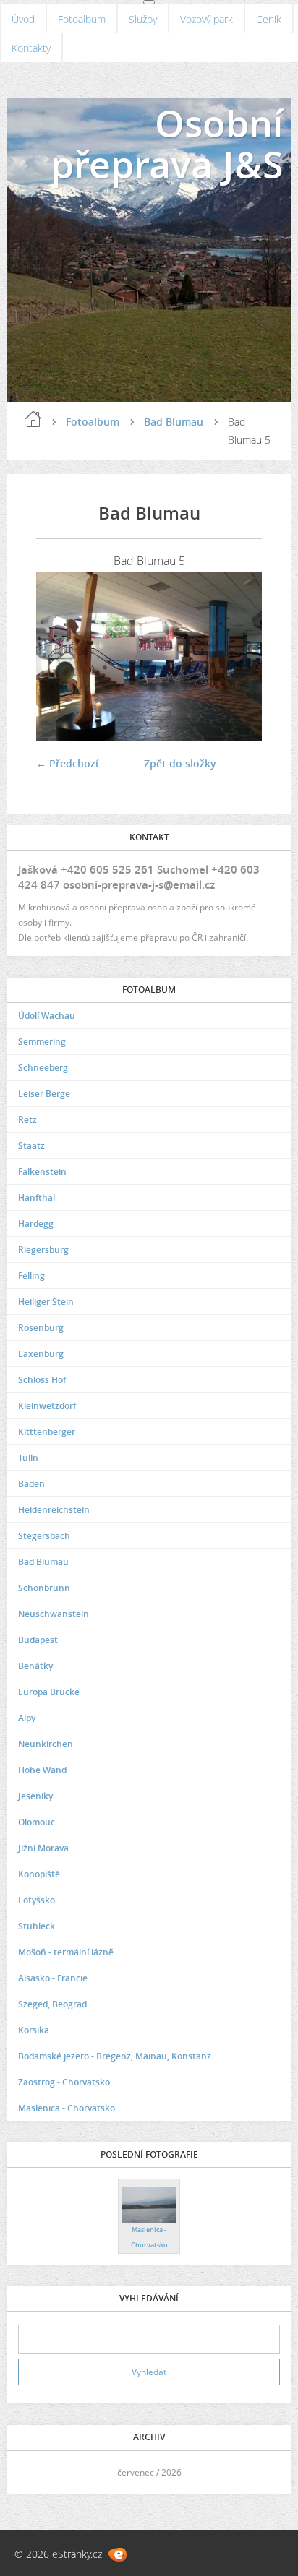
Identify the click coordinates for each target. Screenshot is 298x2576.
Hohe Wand (42, 1770)
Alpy (27, 1718)
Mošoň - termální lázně (66, 1952)
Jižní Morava (43, 1848)
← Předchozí (67, 763)
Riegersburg (43, 1250)
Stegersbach (44, 1536)
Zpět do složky (180, 763)
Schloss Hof (42, 1380)
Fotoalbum (82, 19)
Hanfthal (37, 1198)
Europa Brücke (49, 1692)
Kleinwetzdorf (47, 1406)
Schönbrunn (44, 1588)
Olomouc (37, 1822)
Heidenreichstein (54, 1510)
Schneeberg (43, 1068)
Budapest (38, 1640)
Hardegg (36, 1224)
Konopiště (39, 1874)
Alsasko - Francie (53, 1978)
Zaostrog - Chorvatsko (64, 2082)
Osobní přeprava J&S (167, 143)
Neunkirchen (46, 1744)
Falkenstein (42, 1172)
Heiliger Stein (46, 1302)
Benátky (35, 1666)
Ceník (269, 19)
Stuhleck (37, 1926)
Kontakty (31, 48)
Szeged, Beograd (52, 2004)
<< (34, 2472)
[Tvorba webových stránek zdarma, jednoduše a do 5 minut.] (118, 2555)
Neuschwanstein (54, 1614)
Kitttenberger (47, 1432)
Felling (31, 1276)
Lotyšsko (37, 1900)
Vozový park (207, 19)
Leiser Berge (44, 1094)
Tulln (28, 1458)
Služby (143, 19)
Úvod (23, 19)
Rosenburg (41, 1328)
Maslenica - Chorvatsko (67, 2108)
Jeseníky (35, 1796)
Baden (31, 1484)
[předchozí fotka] (60, 657)
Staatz (31, 1146)
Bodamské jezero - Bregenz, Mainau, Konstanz (115, 2056)
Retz (27, 1120)
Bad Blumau (174, 422)
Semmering (42, 1042)
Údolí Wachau (47, 1016)
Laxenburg (41, 1354)
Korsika (34, 2030)
